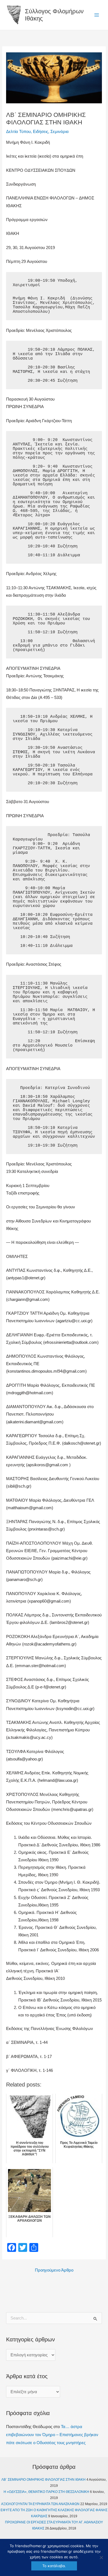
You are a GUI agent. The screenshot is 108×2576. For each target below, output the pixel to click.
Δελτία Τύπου (18, 132)
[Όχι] (101, 2557)
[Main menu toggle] (97, 15)
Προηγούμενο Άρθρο (54, 2270)
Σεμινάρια (60, 132)
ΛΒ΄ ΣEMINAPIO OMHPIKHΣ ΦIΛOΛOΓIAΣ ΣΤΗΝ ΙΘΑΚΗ (43, 2480)
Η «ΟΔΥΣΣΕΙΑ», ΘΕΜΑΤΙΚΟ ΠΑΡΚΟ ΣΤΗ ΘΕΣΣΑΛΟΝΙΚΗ (46, 2492)
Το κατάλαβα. (54, 2566)
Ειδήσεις (41, 132)
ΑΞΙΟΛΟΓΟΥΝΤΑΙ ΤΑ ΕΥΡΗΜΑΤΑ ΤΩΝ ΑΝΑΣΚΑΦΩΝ (40, 2504)
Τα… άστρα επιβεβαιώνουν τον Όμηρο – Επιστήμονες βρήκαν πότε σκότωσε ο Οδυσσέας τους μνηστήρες (52, 2435)
